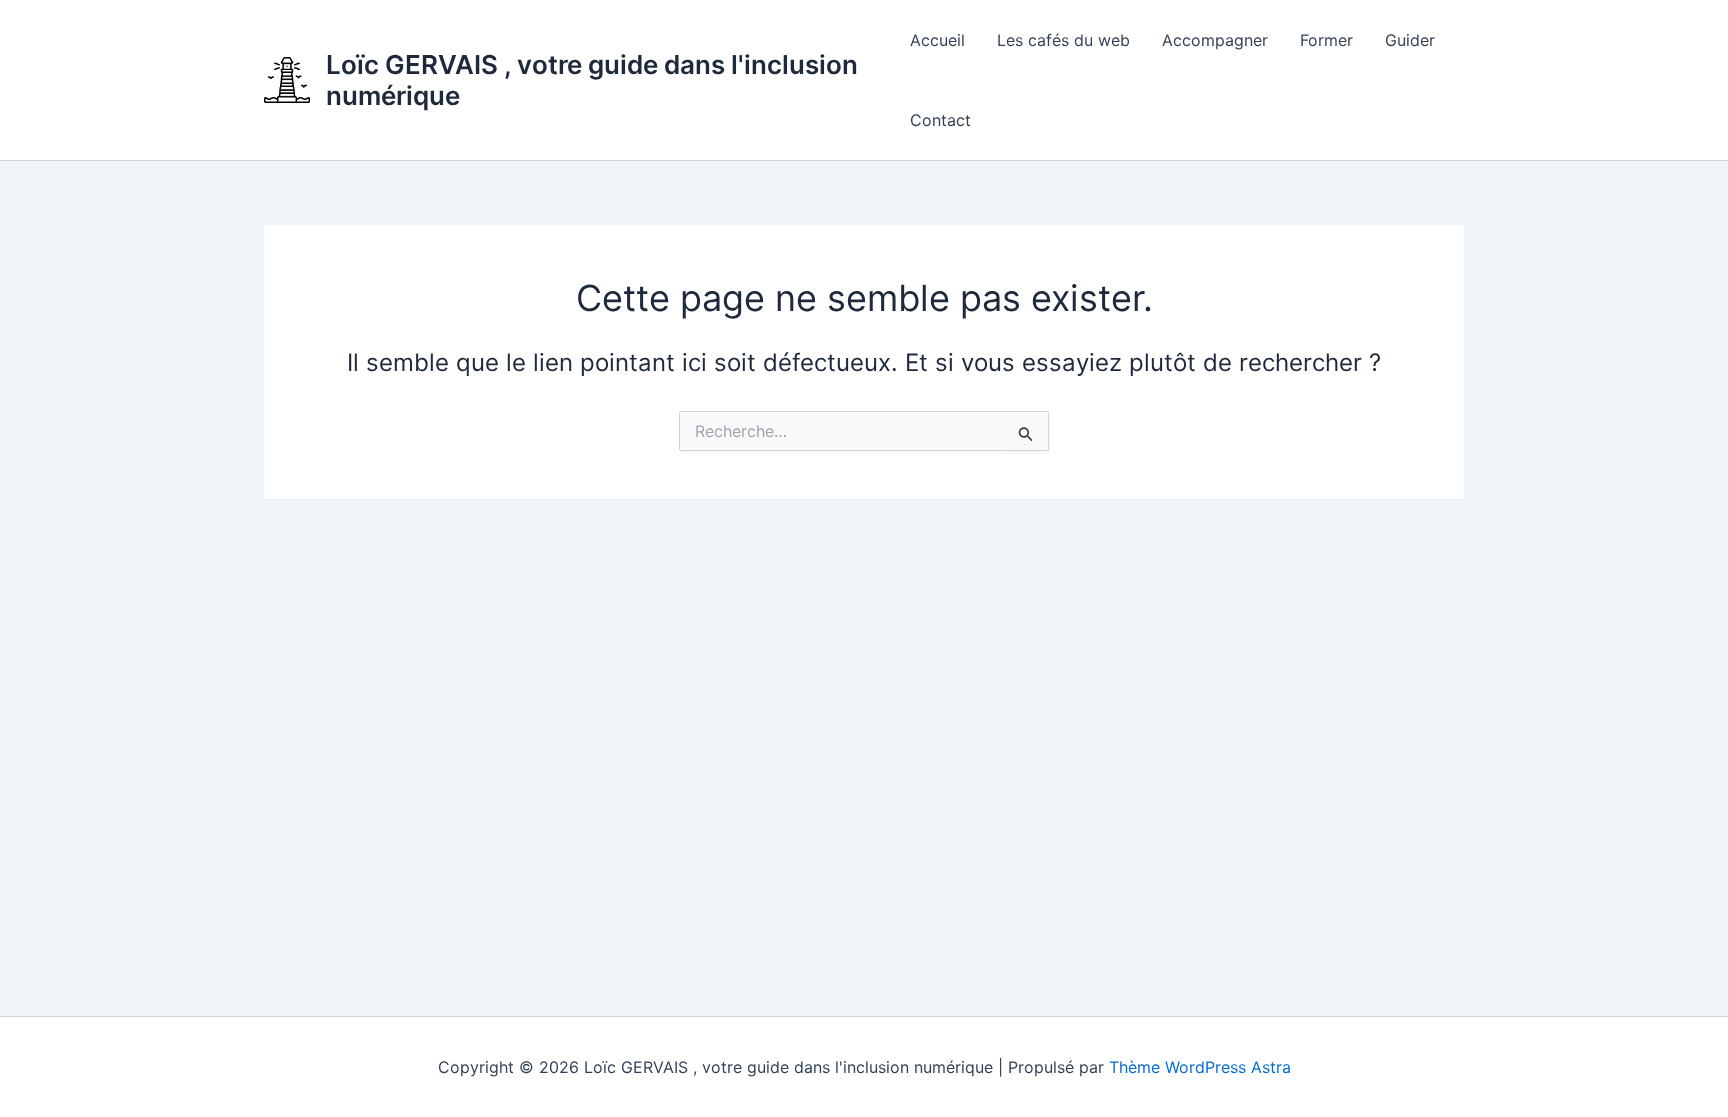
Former (1326, 40)
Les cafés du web (1063, 40)
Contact (940, 120)
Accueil (937, 40)
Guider (1410, 40)
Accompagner (1215, 40)
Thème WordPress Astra (1200, 1067)
